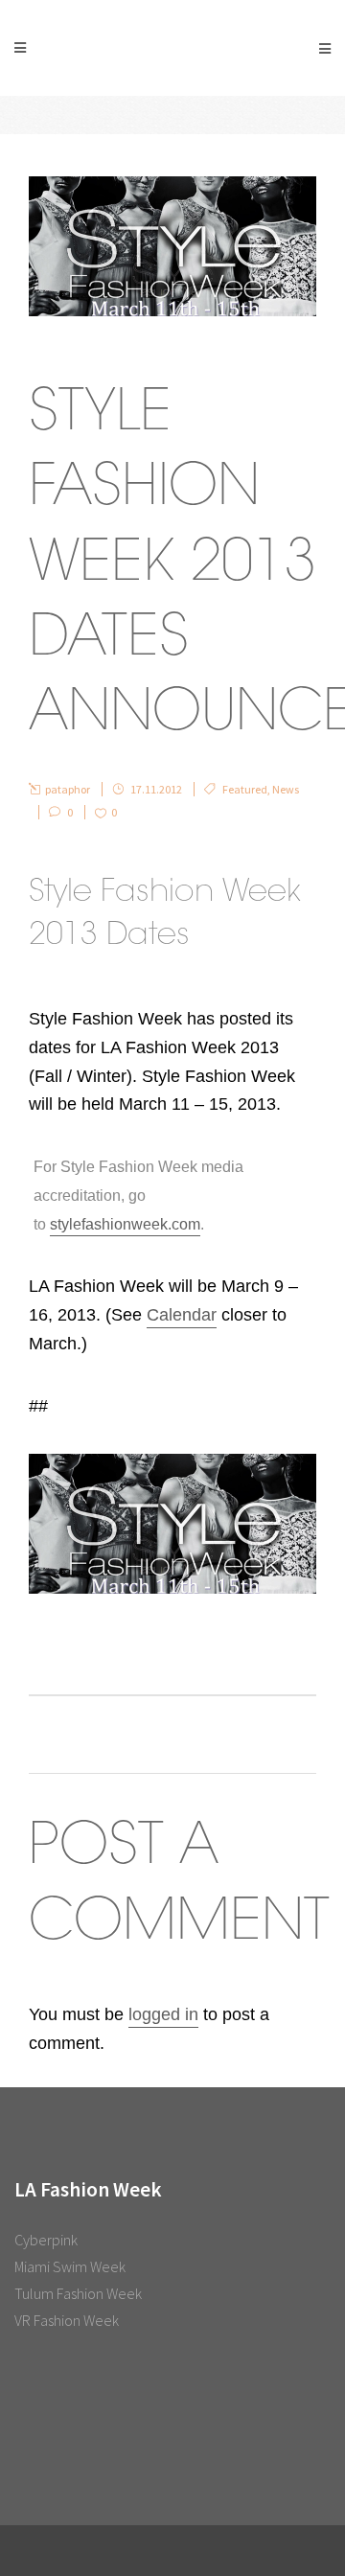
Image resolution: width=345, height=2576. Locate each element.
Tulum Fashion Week (78, 2293)
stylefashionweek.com (125, 1224)
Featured (245, 789)
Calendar (182, 1315)
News (286, 789)
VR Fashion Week (67, 2320)
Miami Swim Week (70, 2266)
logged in (163, 2014)
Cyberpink (46, 2240)
